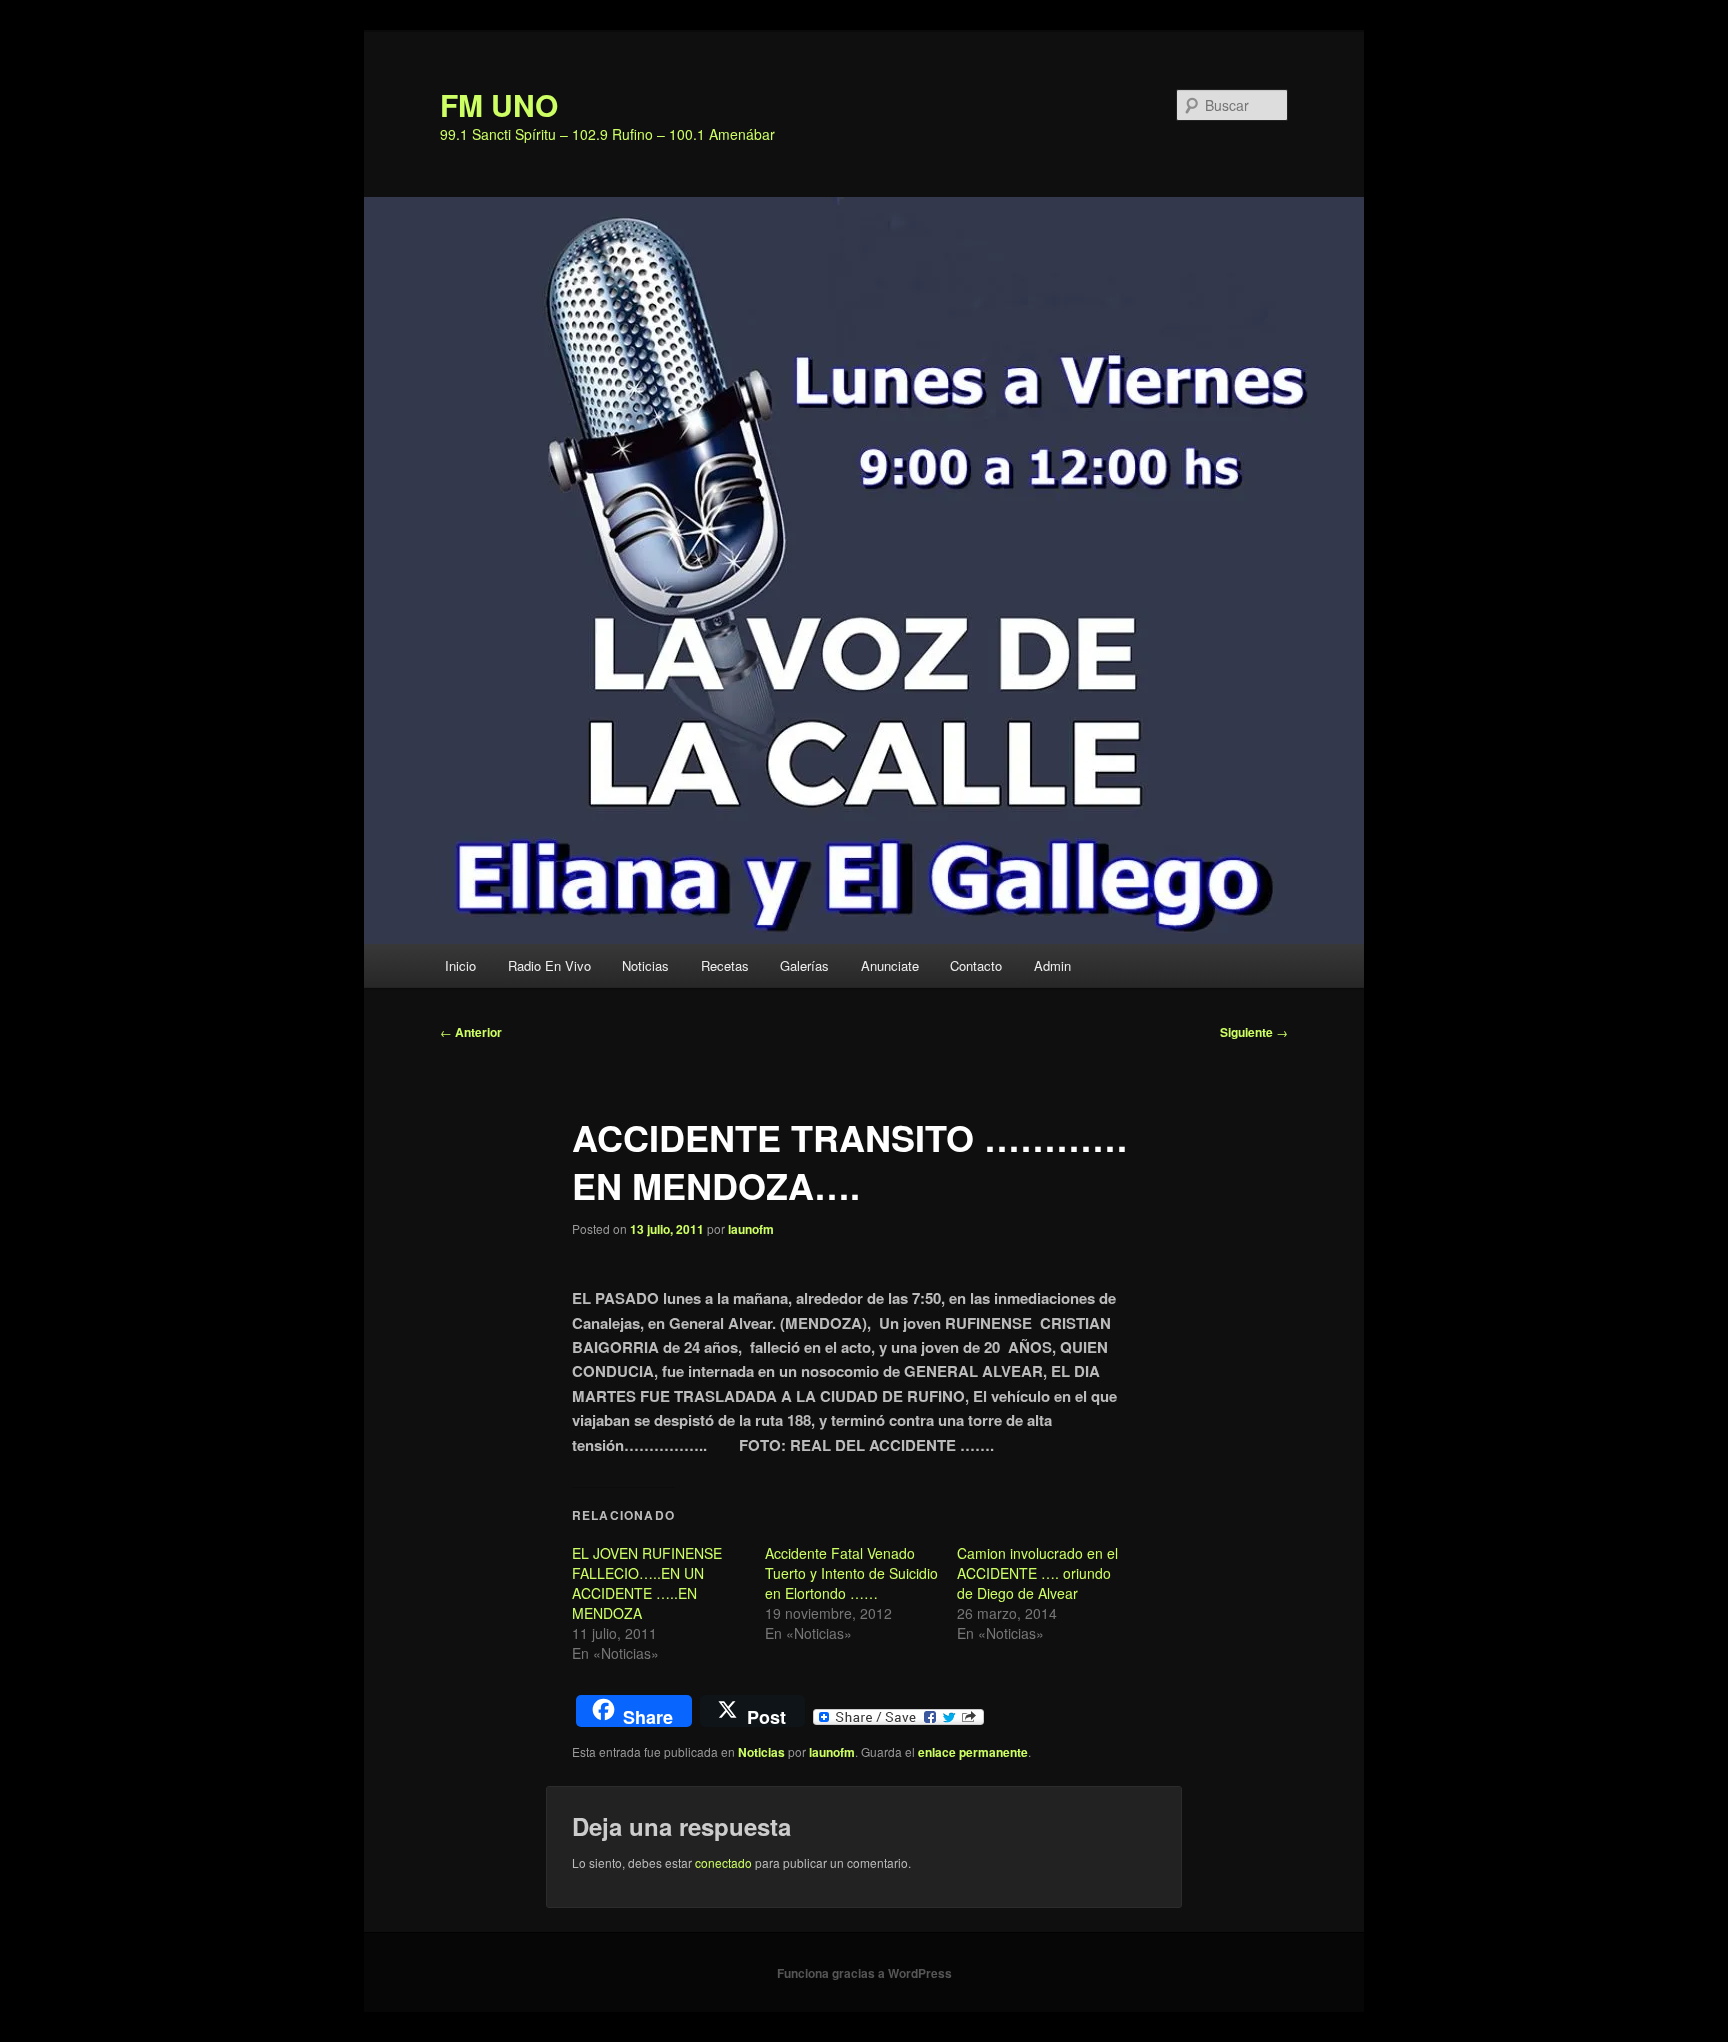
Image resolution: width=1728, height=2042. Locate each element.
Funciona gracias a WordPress (864, 1973)
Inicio (460, 965)
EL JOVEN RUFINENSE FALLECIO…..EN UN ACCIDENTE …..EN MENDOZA (647, 1583)
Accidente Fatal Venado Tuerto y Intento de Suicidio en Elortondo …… (851, 1573)
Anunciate (890, 965)
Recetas (725, 965)
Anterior (471, 1032)
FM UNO (499, 104)
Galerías (804, 965)
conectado (723, 1862)
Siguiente (1254, 1032)
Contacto (976, 965)
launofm (751, 1229)
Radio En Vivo (549, 965)
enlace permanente (973, 1752)
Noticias (645, 965)
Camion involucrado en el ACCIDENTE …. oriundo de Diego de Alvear (1037, 1573)
